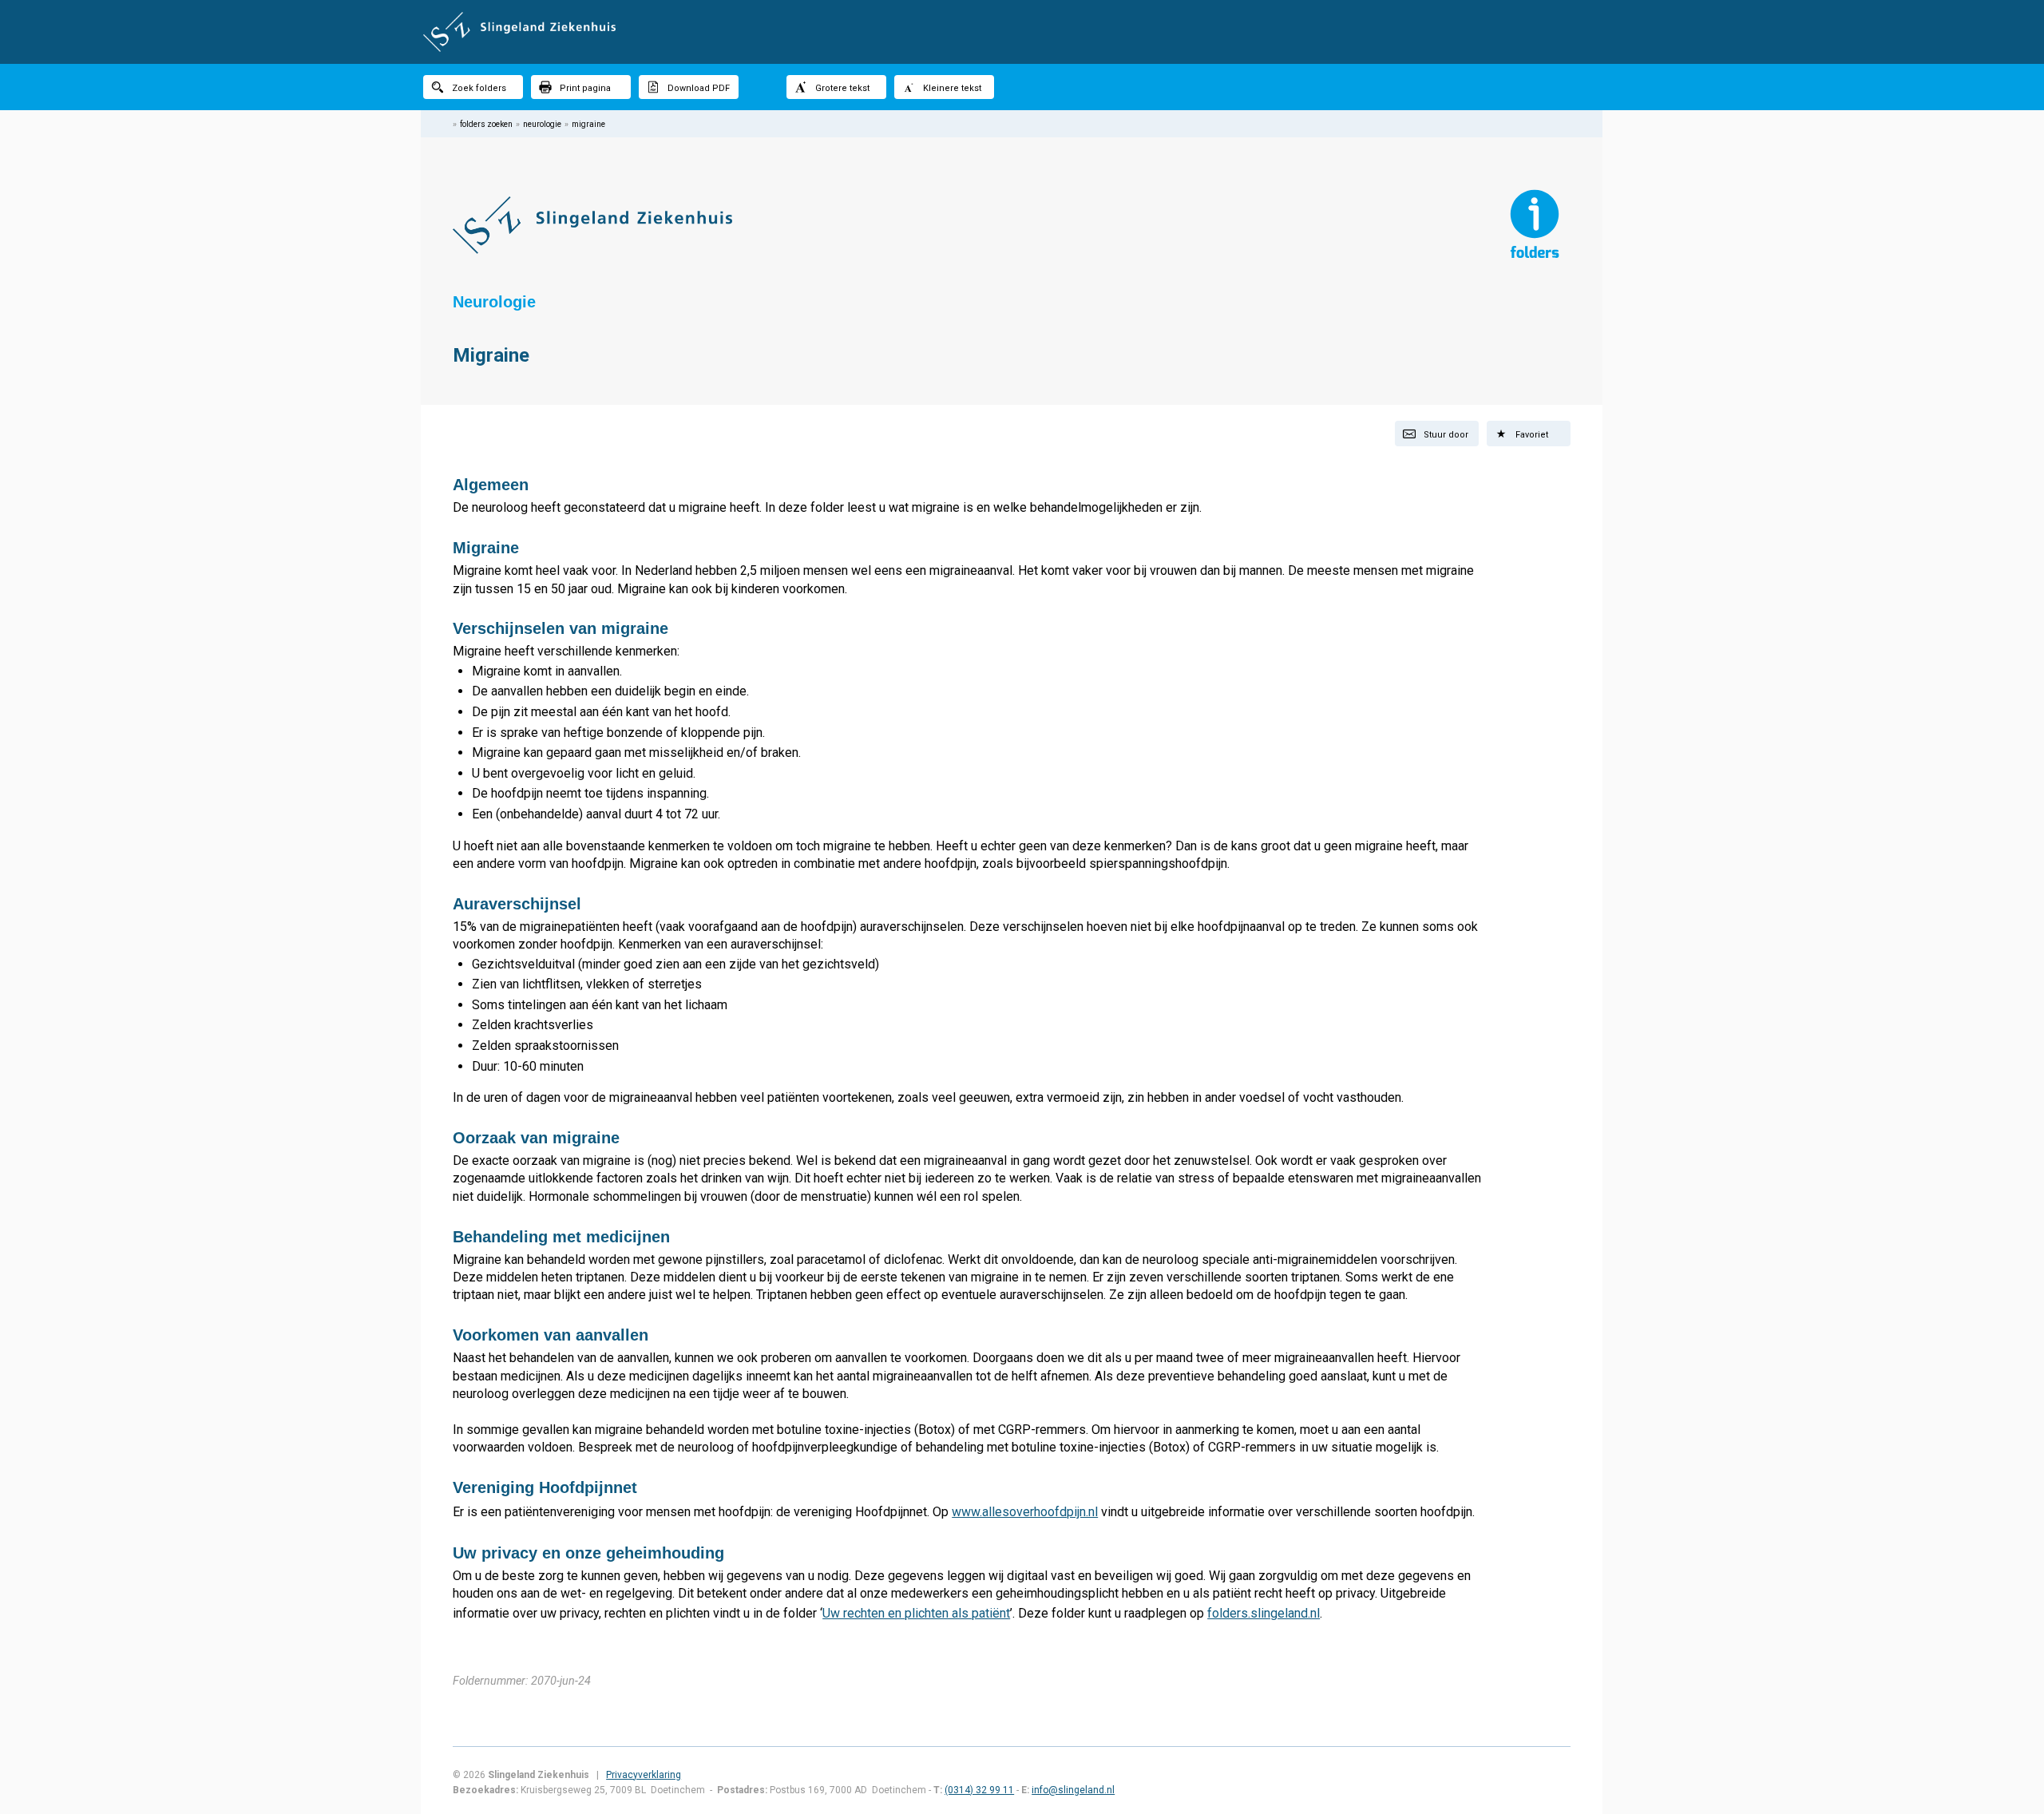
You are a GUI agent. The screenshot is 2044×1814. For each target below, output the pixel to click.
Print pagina (585, 88)
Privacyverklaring (644, 1775)
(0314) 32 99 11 (979, 1790)
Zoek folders (479, 88)
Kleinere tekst (952, 88)
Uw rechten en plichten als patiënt (916, 1613)
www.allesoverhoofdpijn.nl (1025, 1512)
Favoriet (1532, 435)
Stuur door (1446, 435)
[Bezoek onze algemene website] (1022, 32)
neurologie (542, 124)
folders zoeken (486, 124)
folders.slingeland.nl (1264, 1613)
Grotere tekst (842, 88)
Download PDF (699, 88)
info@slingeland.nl (1073, 1790)
